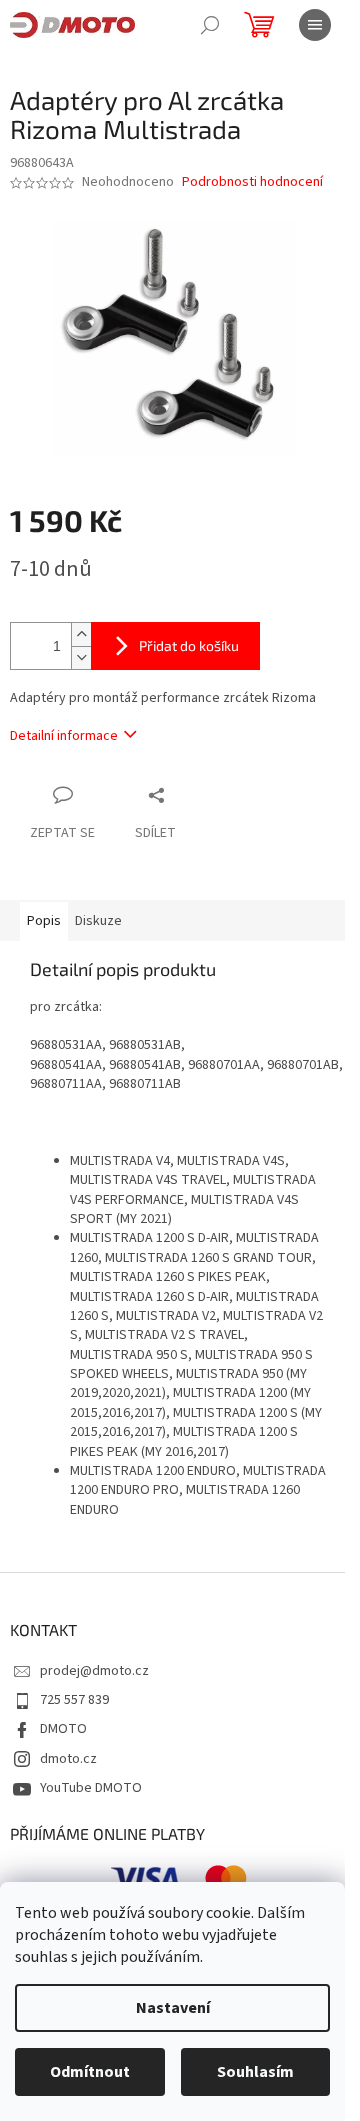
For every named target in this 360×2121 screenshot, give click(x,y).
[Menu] (315, 25)
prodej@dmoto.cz (94, 1671)
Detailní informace (64, 736)
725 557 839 (74, 1700)
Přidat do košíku (189, 645)
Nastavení (173, 2008)
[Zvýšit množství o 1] (81, 634)
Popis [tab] (44, 921)
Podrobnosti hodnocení (252, 182)
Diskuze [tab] (98, 921)
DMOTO (63, 1729)
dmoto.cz (68, 1759)
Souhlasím (255, 2072)
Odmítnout (90, 2072)
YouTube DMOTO (91, 1788)
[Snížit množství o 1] (81, 657)
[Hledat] (210, 25)
